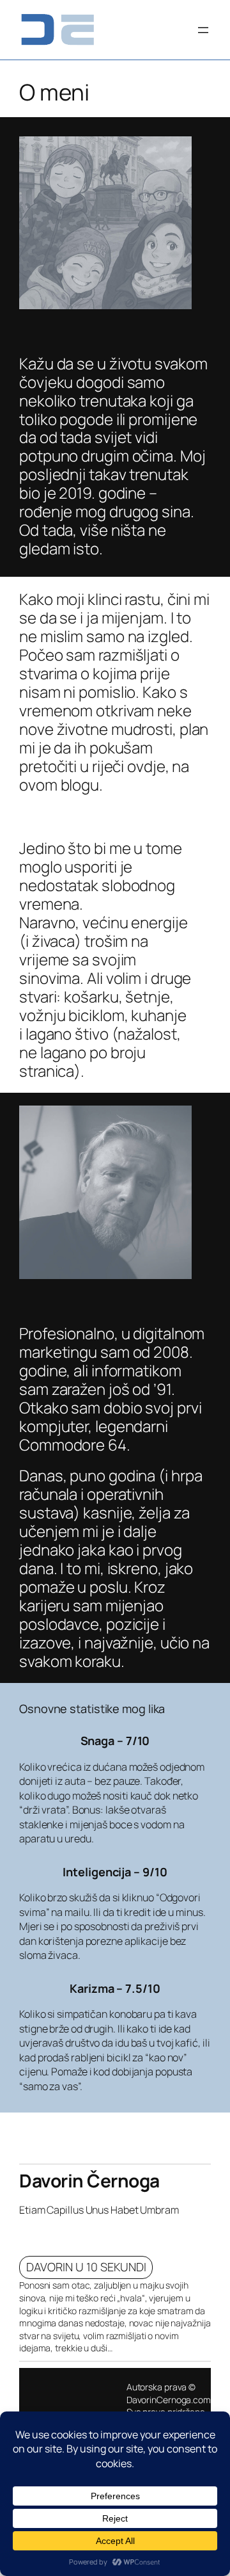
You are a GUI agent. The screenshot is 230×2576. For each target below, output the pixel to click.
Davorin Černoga (89, 2180)
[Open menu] (203, 30)
